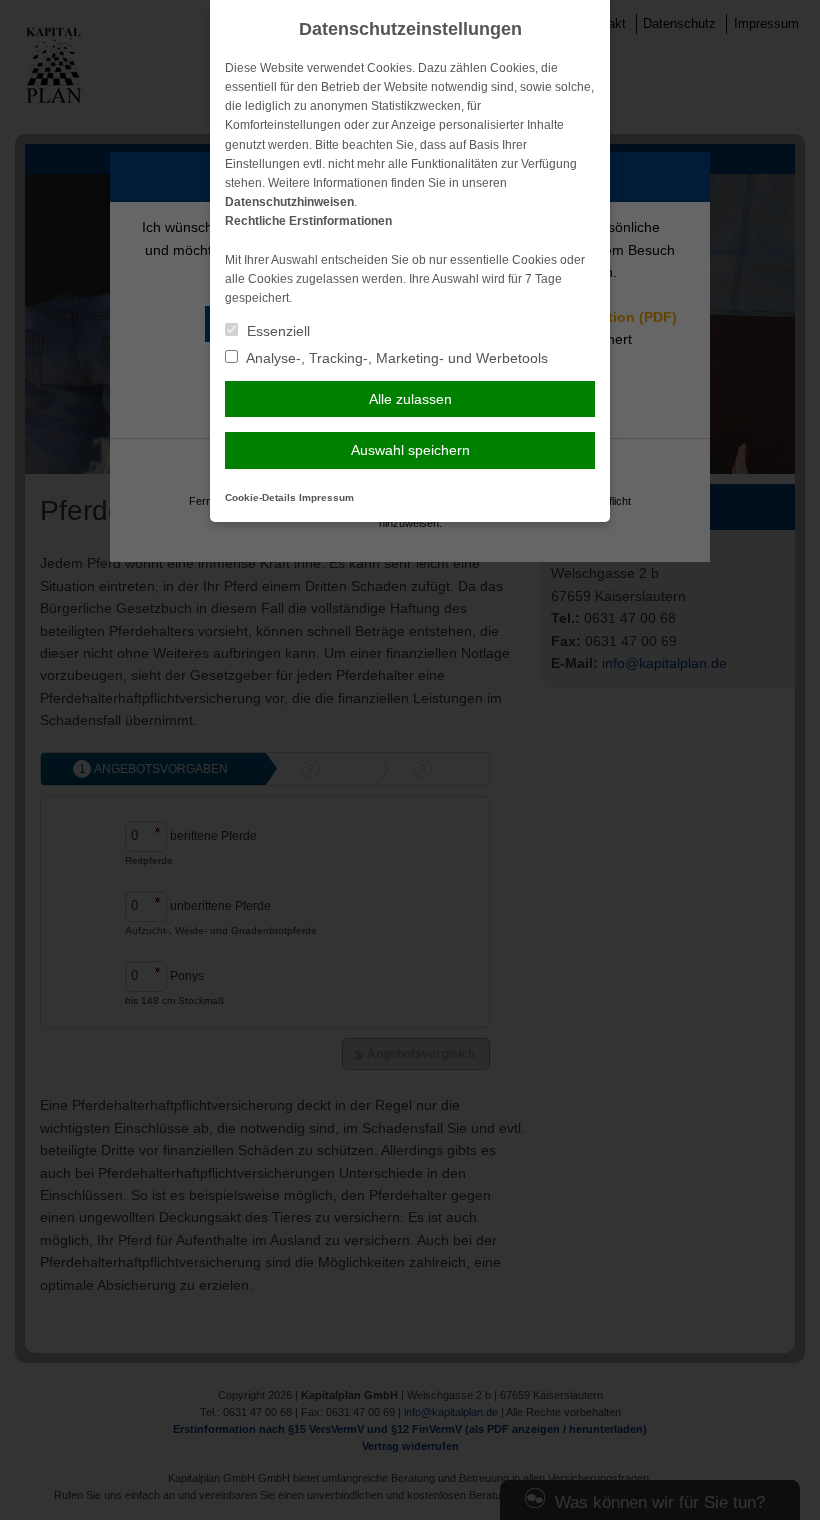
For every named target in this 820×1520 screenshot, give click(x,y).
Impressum (326, 497)
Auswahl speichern (410, 450)
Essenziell (276, 331)
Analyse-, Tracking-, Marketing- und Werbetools (395, 358)
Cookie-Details (260, 497)
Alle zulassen (410, 399)
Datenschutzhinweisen (289, 202)
